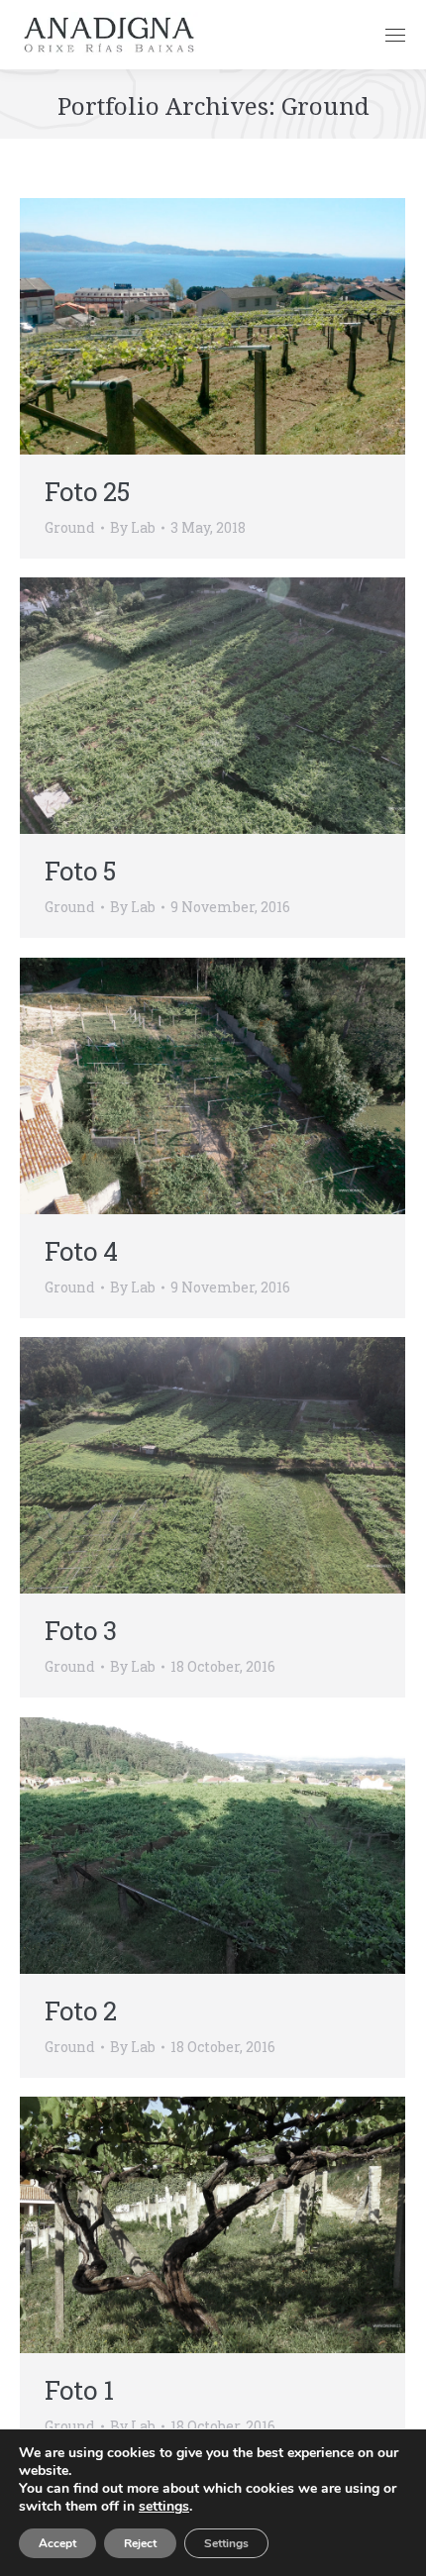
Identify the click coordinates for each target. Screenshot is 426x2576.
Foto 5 (80, 871)
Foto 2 (81, 2010)
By (133, 527)
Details (240, 327)
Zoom (186, 327)
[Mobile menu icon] (395, 35)
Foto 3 (81, 1630)
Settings (226, 2543)
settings (164, 2507)
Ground (70, 527)
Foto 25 (87, 491)
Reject (140, 2543)
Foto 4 (81, 1251)
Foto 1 (79, 2390)
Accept (57, 2543)
